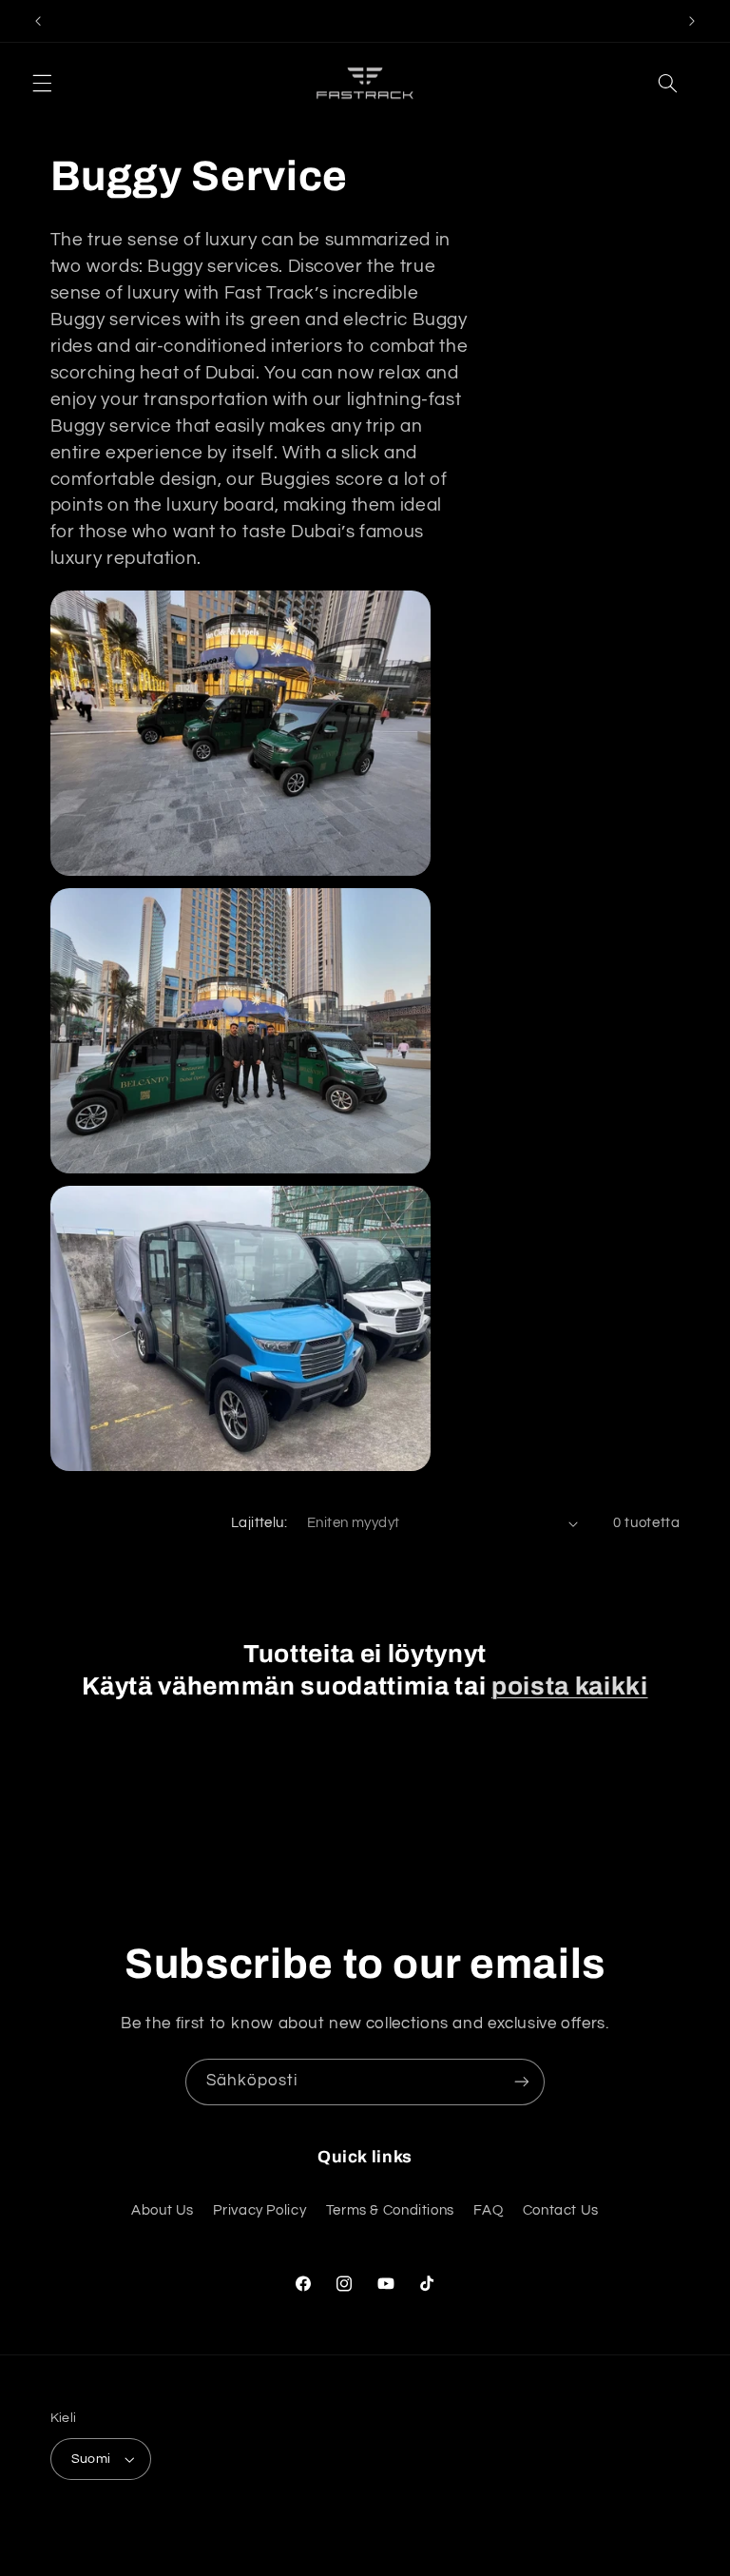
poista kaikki (570, 1686)
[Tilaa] (522, 2082)
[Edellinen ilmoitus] (38, 21)
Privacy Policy (259, 2210)
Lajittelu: (259, 1523)
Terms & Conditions (390, 2210)
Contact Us (561, 2210)
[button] (42, 84)
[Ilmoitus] (692, 21)
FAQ (488, 2210)
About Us (163, 2210)
